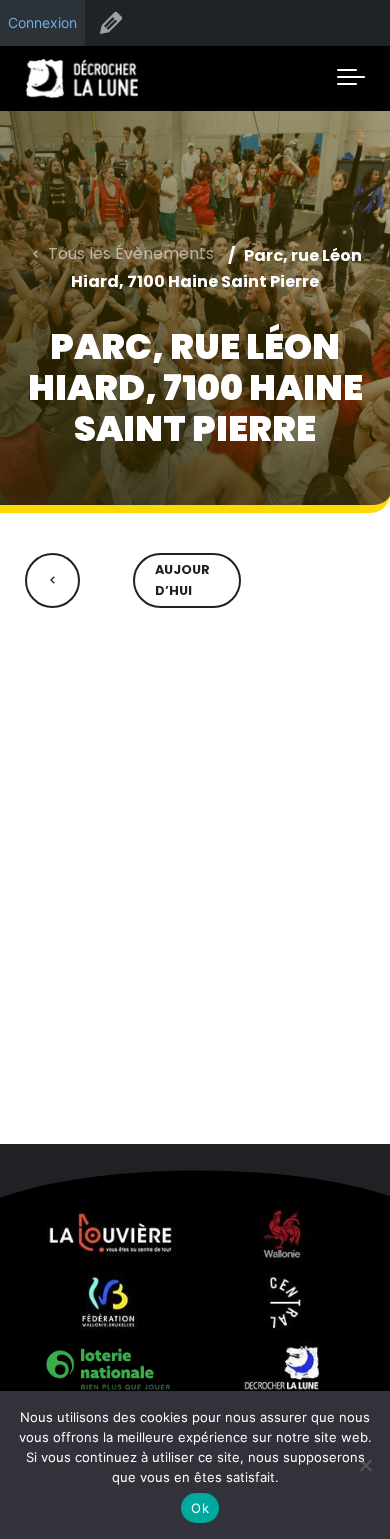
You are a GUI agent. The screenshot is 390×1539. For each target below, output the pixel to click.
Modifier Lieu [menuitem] (111, 23)
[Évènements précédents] (52, 580)
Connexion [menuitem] (42, 22)
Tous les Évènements (131, 253)
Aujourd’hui (182, 580)
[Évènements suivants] (337, 580)
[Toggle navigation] (351, 78)
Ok (200, 1508)
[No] (365, 1465)
